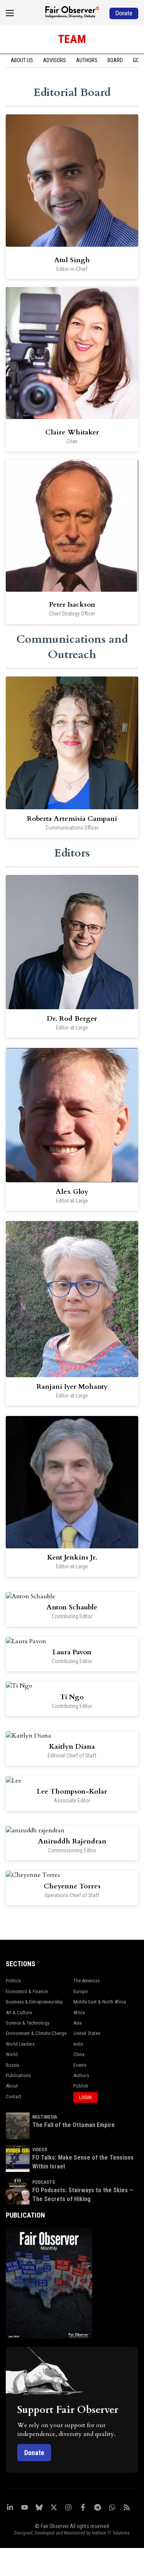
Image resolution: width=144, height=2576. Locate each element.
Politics (13, 1981)
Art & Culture (19, 2012)
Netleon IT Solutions (111, 2533)
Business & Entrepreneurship (34, 2002)
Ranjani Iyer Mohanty (72, 1387)
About (12, 2086)
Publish (81, 2086)
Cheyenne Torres (72, 1886)
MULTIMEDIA (45, 2117)
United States (87, 2033)
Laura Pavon (72, 1652)
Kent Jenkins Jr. (72, 1557)
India (78, 2044)
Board (115, 60)
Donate (34, 2453)
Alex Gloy (72, 1192)
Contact (14, 2097)
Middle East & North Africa (100, 2002)
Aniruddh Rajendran (72, 1841)
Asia (78, 2023)
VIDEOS (40, 2150)
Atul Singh (72, 260)
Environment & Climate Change (36, 2033)
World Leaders (20, 2044)
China (79, 2054)
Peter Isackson (72, 605)
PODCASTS (44, 2182)
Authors (87, 60)
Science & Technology (27, 2023)
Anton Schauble (72, 1607)
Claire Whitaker (72, 432)
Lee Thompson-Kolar (72, 1791)
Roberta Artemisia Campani (72, 819)
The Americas (87, 1981)
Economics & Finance (27, 1991)
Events (80, 2065)
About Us (22, 60)
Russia (12, 2065)
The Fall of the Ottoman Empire (74, 2125)
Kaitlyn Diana (72, 1747)
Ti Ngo (72, 1697)
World (12, 2054)
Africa (79, 2012)
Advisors (55, 60)
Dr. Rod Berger (72, 1019)
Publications (18, 2075)
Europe (80, 1991)
